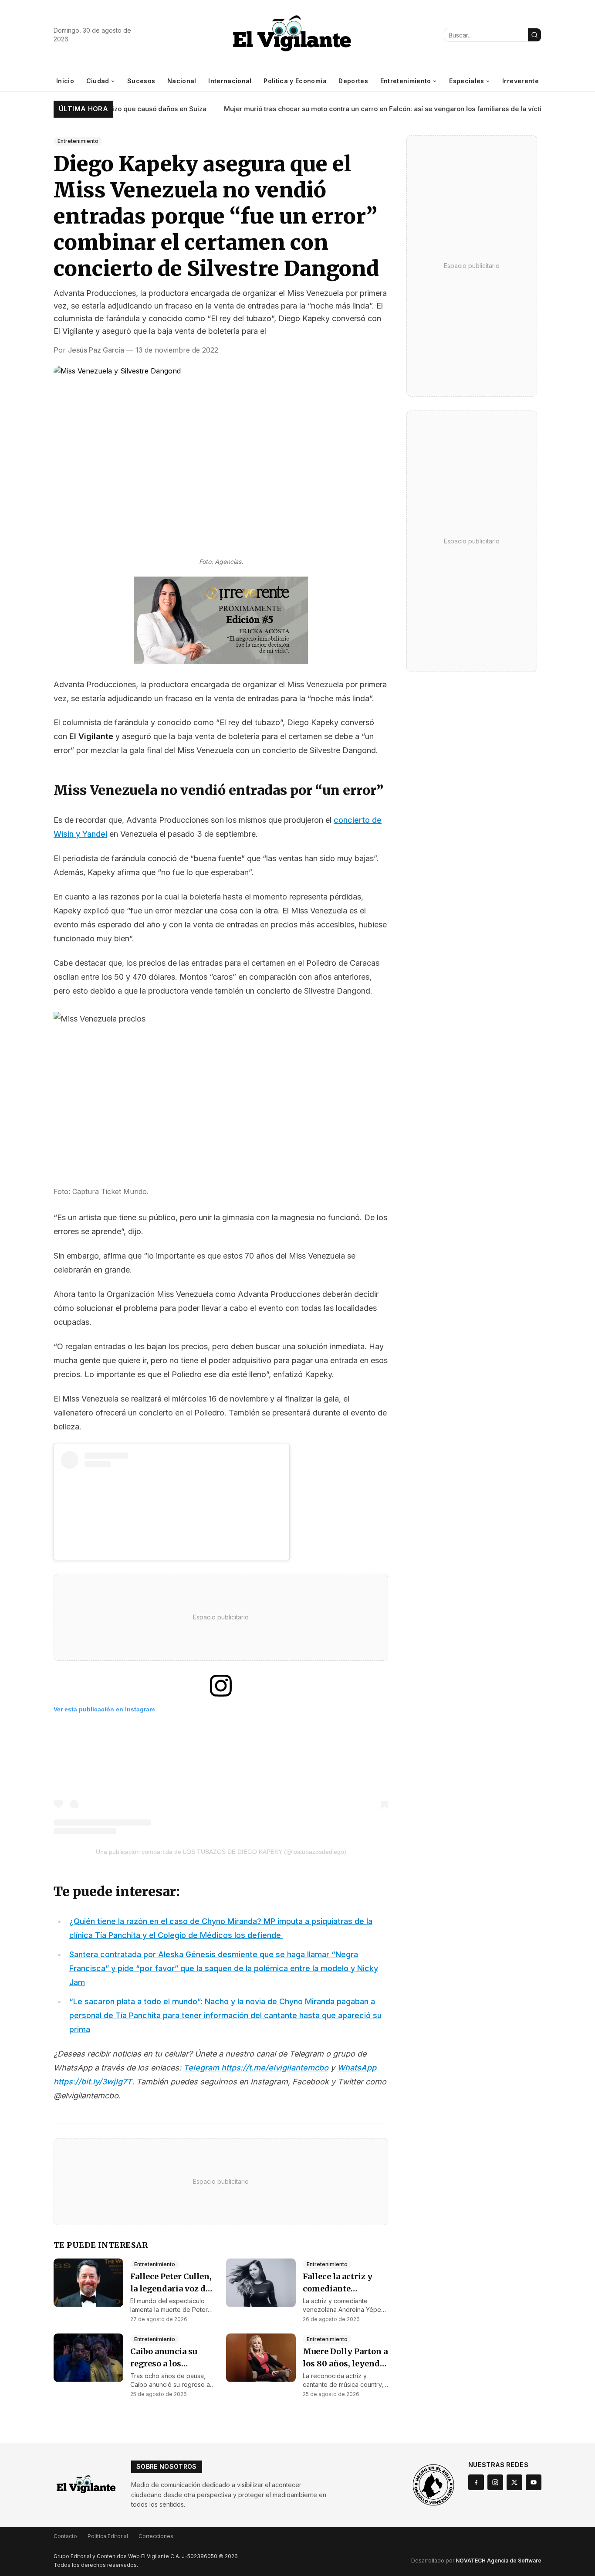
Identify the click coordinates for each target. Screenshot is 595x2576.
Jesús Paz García (96, 350)
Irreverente (521, 81)
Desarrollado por (476, 2561)
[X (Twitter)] (514, 2482)
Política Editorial (108, 2536)
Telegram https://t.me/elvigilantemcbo (256, 2068)
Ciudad (98, 81)
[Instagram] (495, 2482)
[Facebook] (476, 2482)
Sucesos (141, 81)
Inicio (65, 81)
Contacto (65, 2536)
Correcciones (156, 2536)
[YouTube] (534, 2482)
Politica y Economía (295, 81)
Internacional (230, 81)
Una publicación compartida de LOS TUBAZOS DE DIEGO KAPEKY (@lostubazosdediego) (221, 1852)
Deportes (353, 81)
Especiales (467, 81)
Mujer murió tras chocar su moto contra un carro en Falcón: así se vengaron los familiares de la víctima (364, 109)
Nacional (182, 81)
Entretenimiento (406, 81)
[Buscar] (534, 35)
